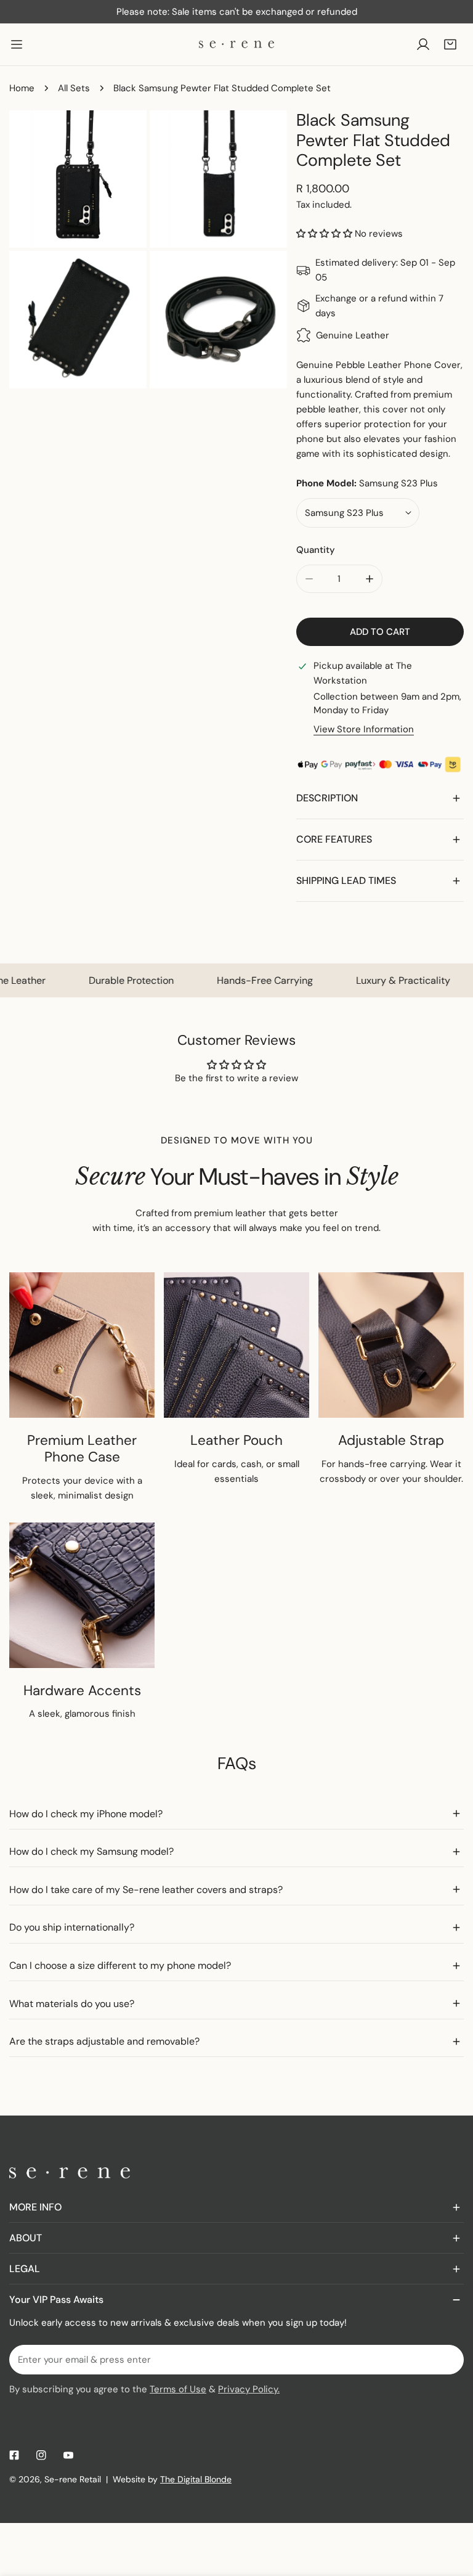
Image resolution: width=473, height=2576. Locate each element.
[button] (450, 44)
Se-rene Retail (73, 2479)
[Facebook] (14, 2455)
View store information (364, 730)
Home (22, 88)
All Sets (74, 88)
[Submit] (448, 2359)
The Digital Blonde (196, 2479)
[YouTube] (68, 2455)
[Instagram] (41, 2455)
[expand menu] (17, 44)
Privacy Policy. (249, 2389)
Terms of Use (178, 2389)
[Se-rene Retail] (236, 44)
